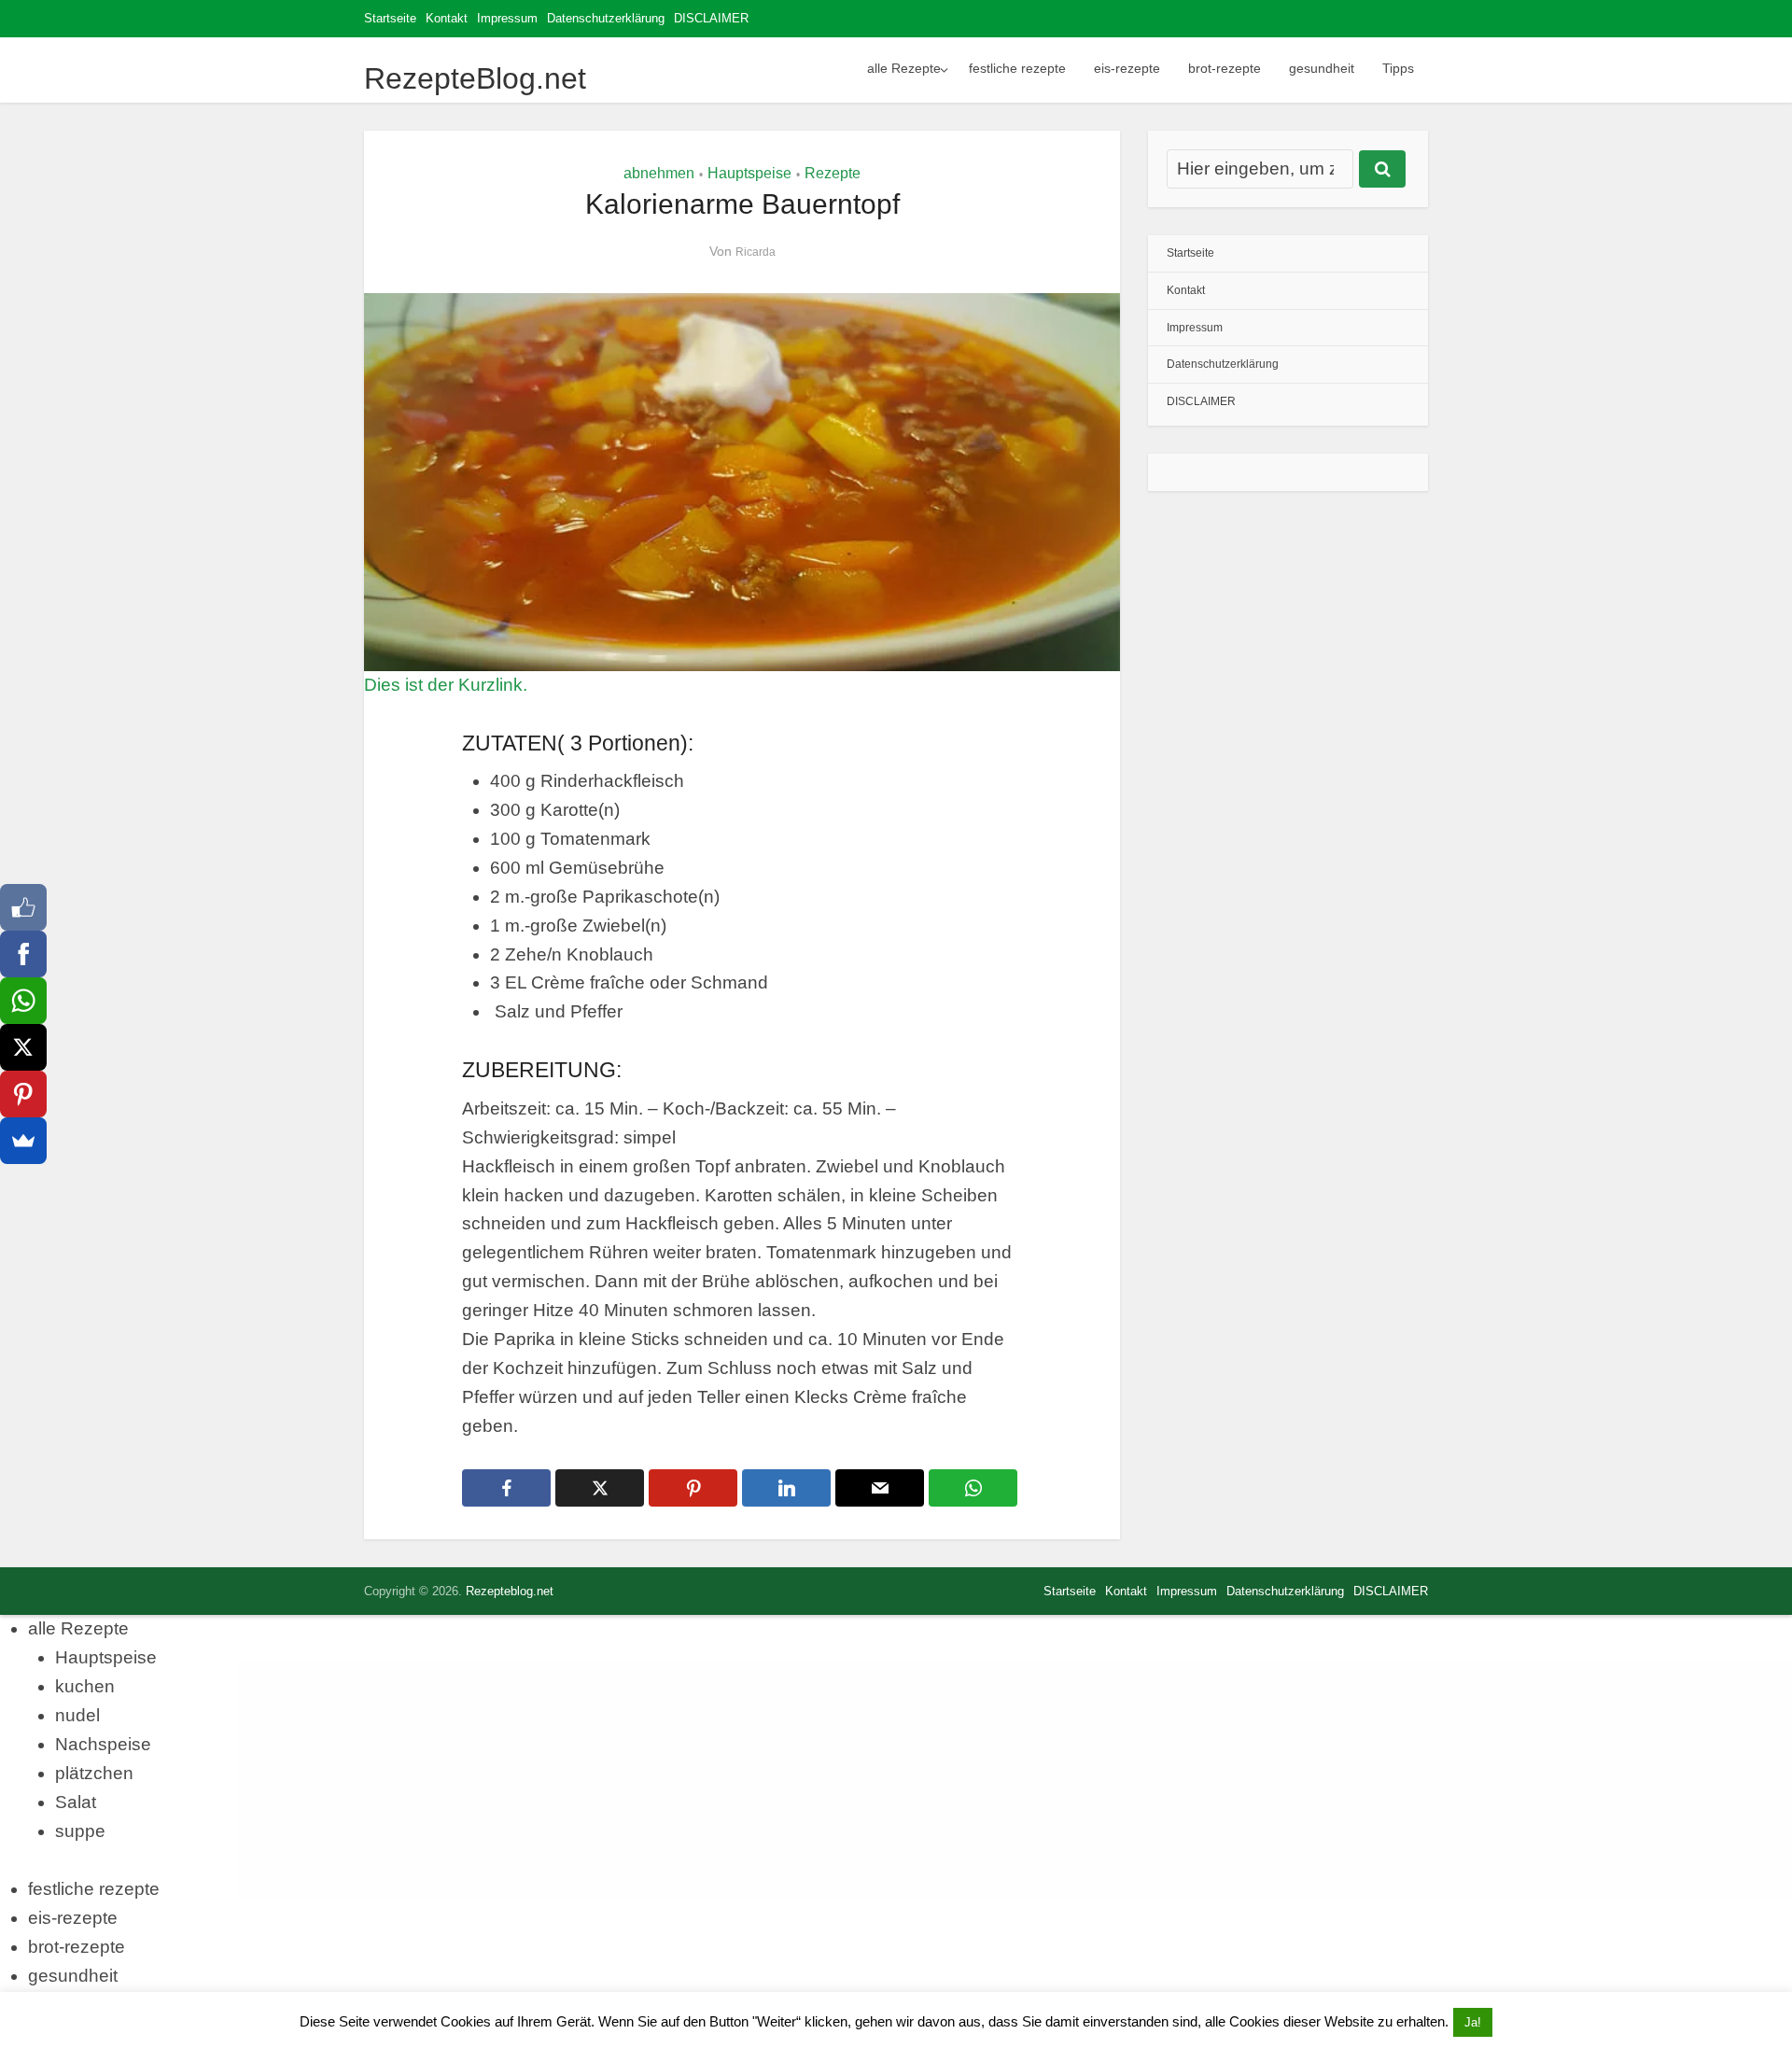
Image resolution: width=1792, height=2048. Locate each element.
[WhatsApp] (23, 1001)
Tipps (1398, 68)
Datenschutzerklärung (606, 18)
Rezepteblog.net (510, 1591)
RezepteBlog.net (475, 78)
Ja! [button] (1473, 2022)
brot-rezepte (1225, 68)
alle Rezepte (904, 68)
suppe (80, 1831)
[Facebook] (23, 954)
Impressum (507, 18)
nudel (77, 1715)
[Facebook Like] (23, 907)
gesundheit (1322, 68)
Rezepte (833, 173)
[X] (23, 1047)
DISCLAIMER (711, 18)
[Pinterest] (23, 1094)
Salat (76, 1802)
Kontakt (447, 18)
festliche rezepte (1017, 68)
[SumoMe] (23, 1141)
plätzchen (94, 1773)
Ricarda (756, 252)
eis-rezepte (1127, 68)
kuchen (85, 1686)
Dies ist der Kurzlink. (446, 685)
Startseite (390, 18)
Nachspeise (103, 1744)
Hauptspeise (749, 173)
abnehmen (659, 173)
